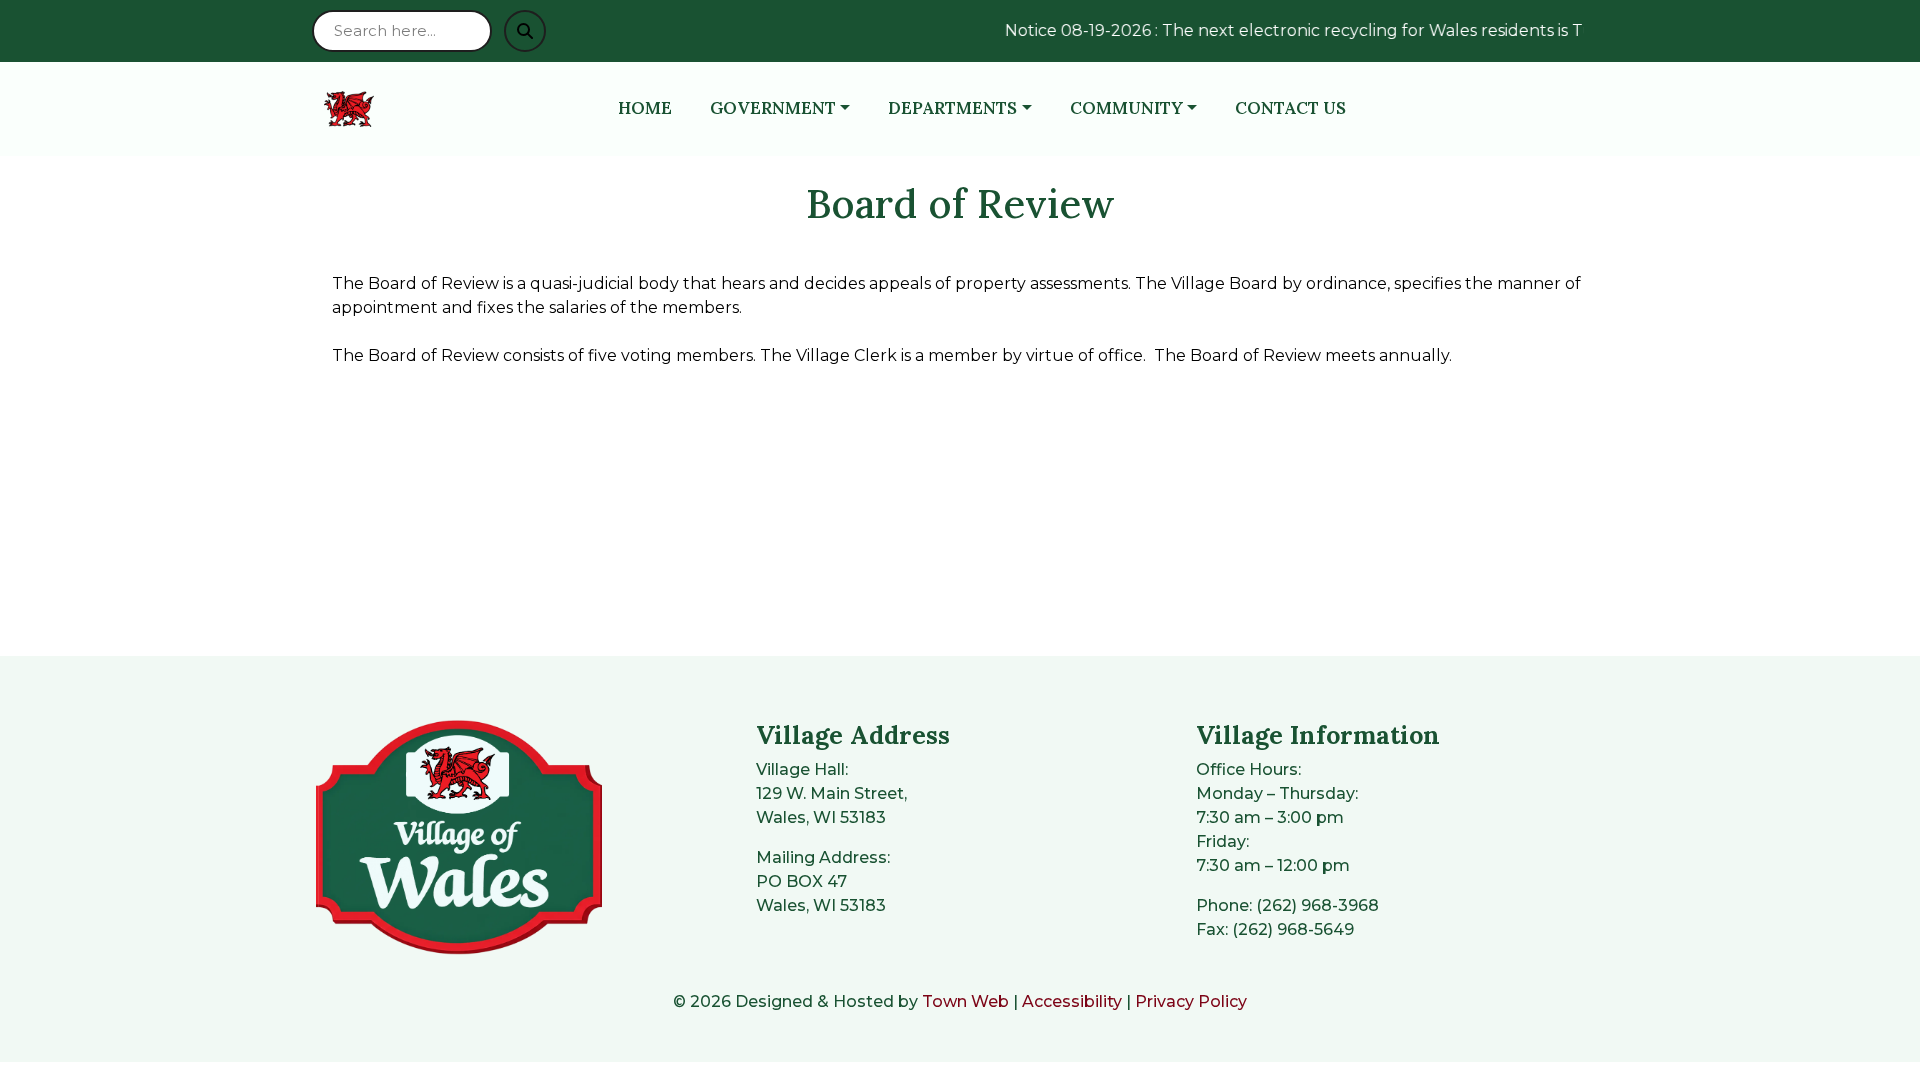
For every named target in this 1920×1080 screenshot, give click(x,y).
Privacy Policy (1191, 1001)
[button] (791, 109)
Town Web (965, 1001)
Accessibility (1072, 1001)
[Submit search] (525, 31)
